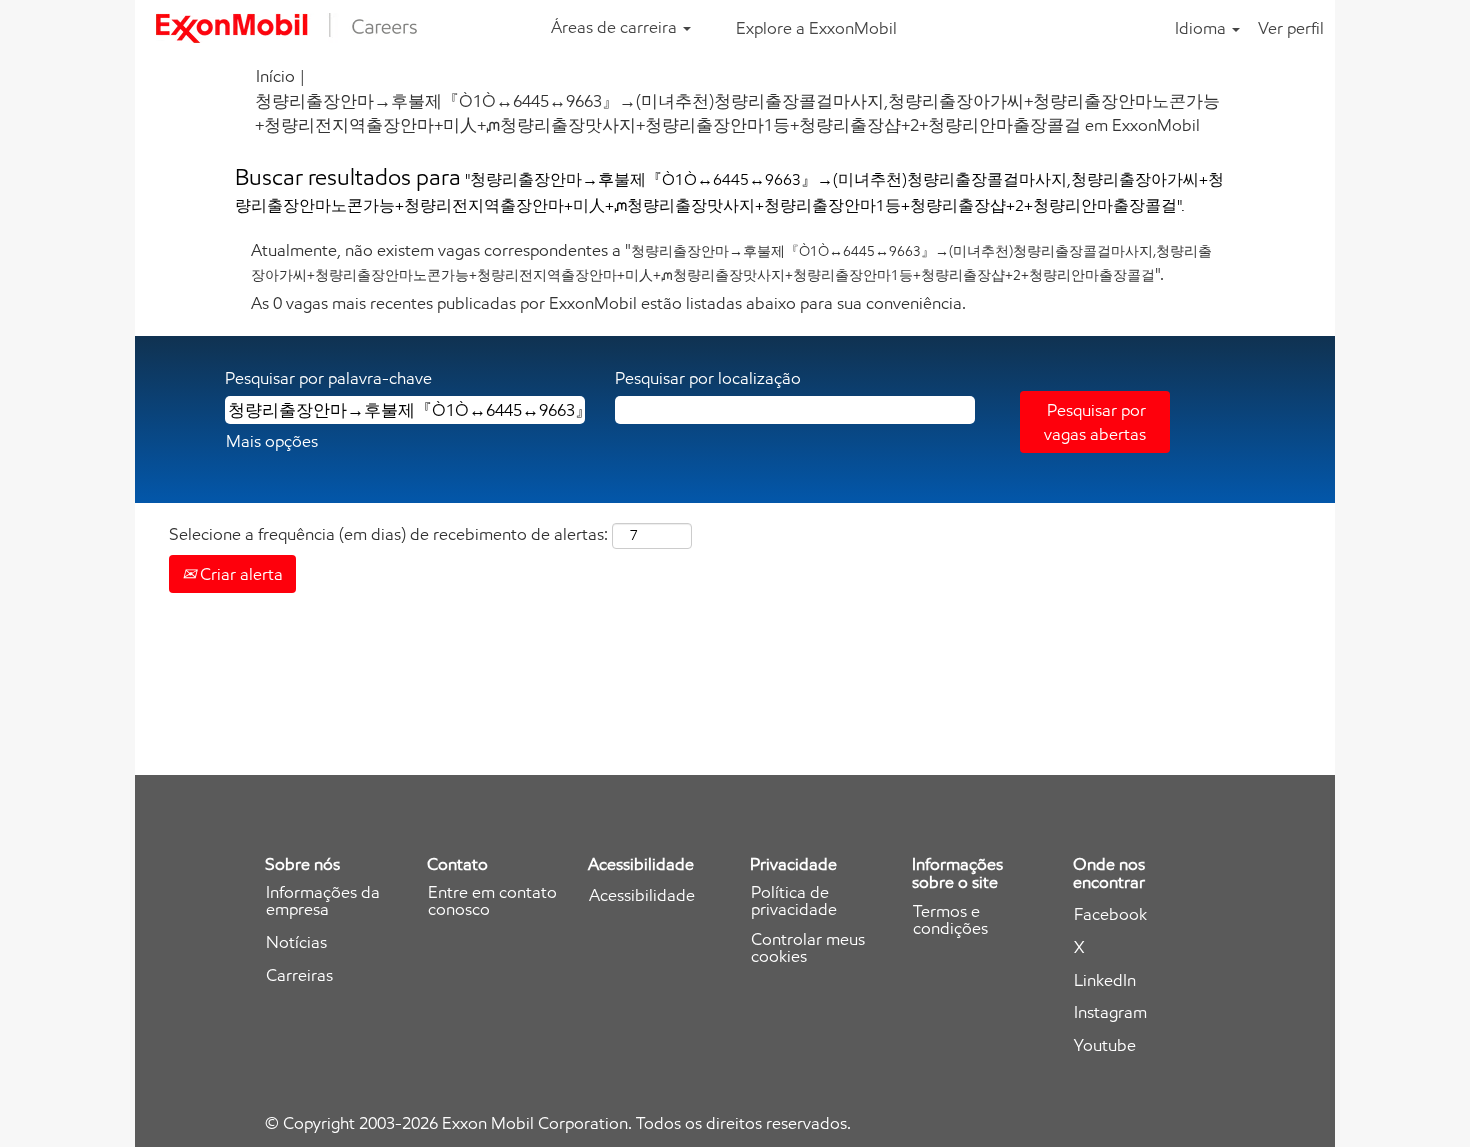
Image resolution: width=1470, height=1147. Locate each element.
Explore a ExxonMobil (816, 28)
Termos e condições (950, 920)
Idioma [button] (1202, 28)
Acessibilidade (642, 895)
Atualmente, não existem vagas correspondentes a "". (731, 262)
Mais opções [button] (272, 441)
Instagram (1110, 1012)
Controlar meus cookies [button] (808, 948)
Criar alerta (239, 574)
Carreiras (299, 975)
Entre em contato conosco (492, 901)
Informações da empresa (323, 901)
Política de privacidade (794, 901)
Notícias (296, 942)
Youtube (1105, 1045)
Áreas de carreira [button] (616, 27)
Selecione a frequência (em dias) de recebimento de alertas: (388, 534)
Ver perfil (1291, 28)
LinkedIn (1105, 980)
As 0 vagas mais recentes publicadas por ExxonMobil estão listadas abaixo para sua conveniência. (608, 303)
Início (275, 76)
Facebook (1110, 914)
